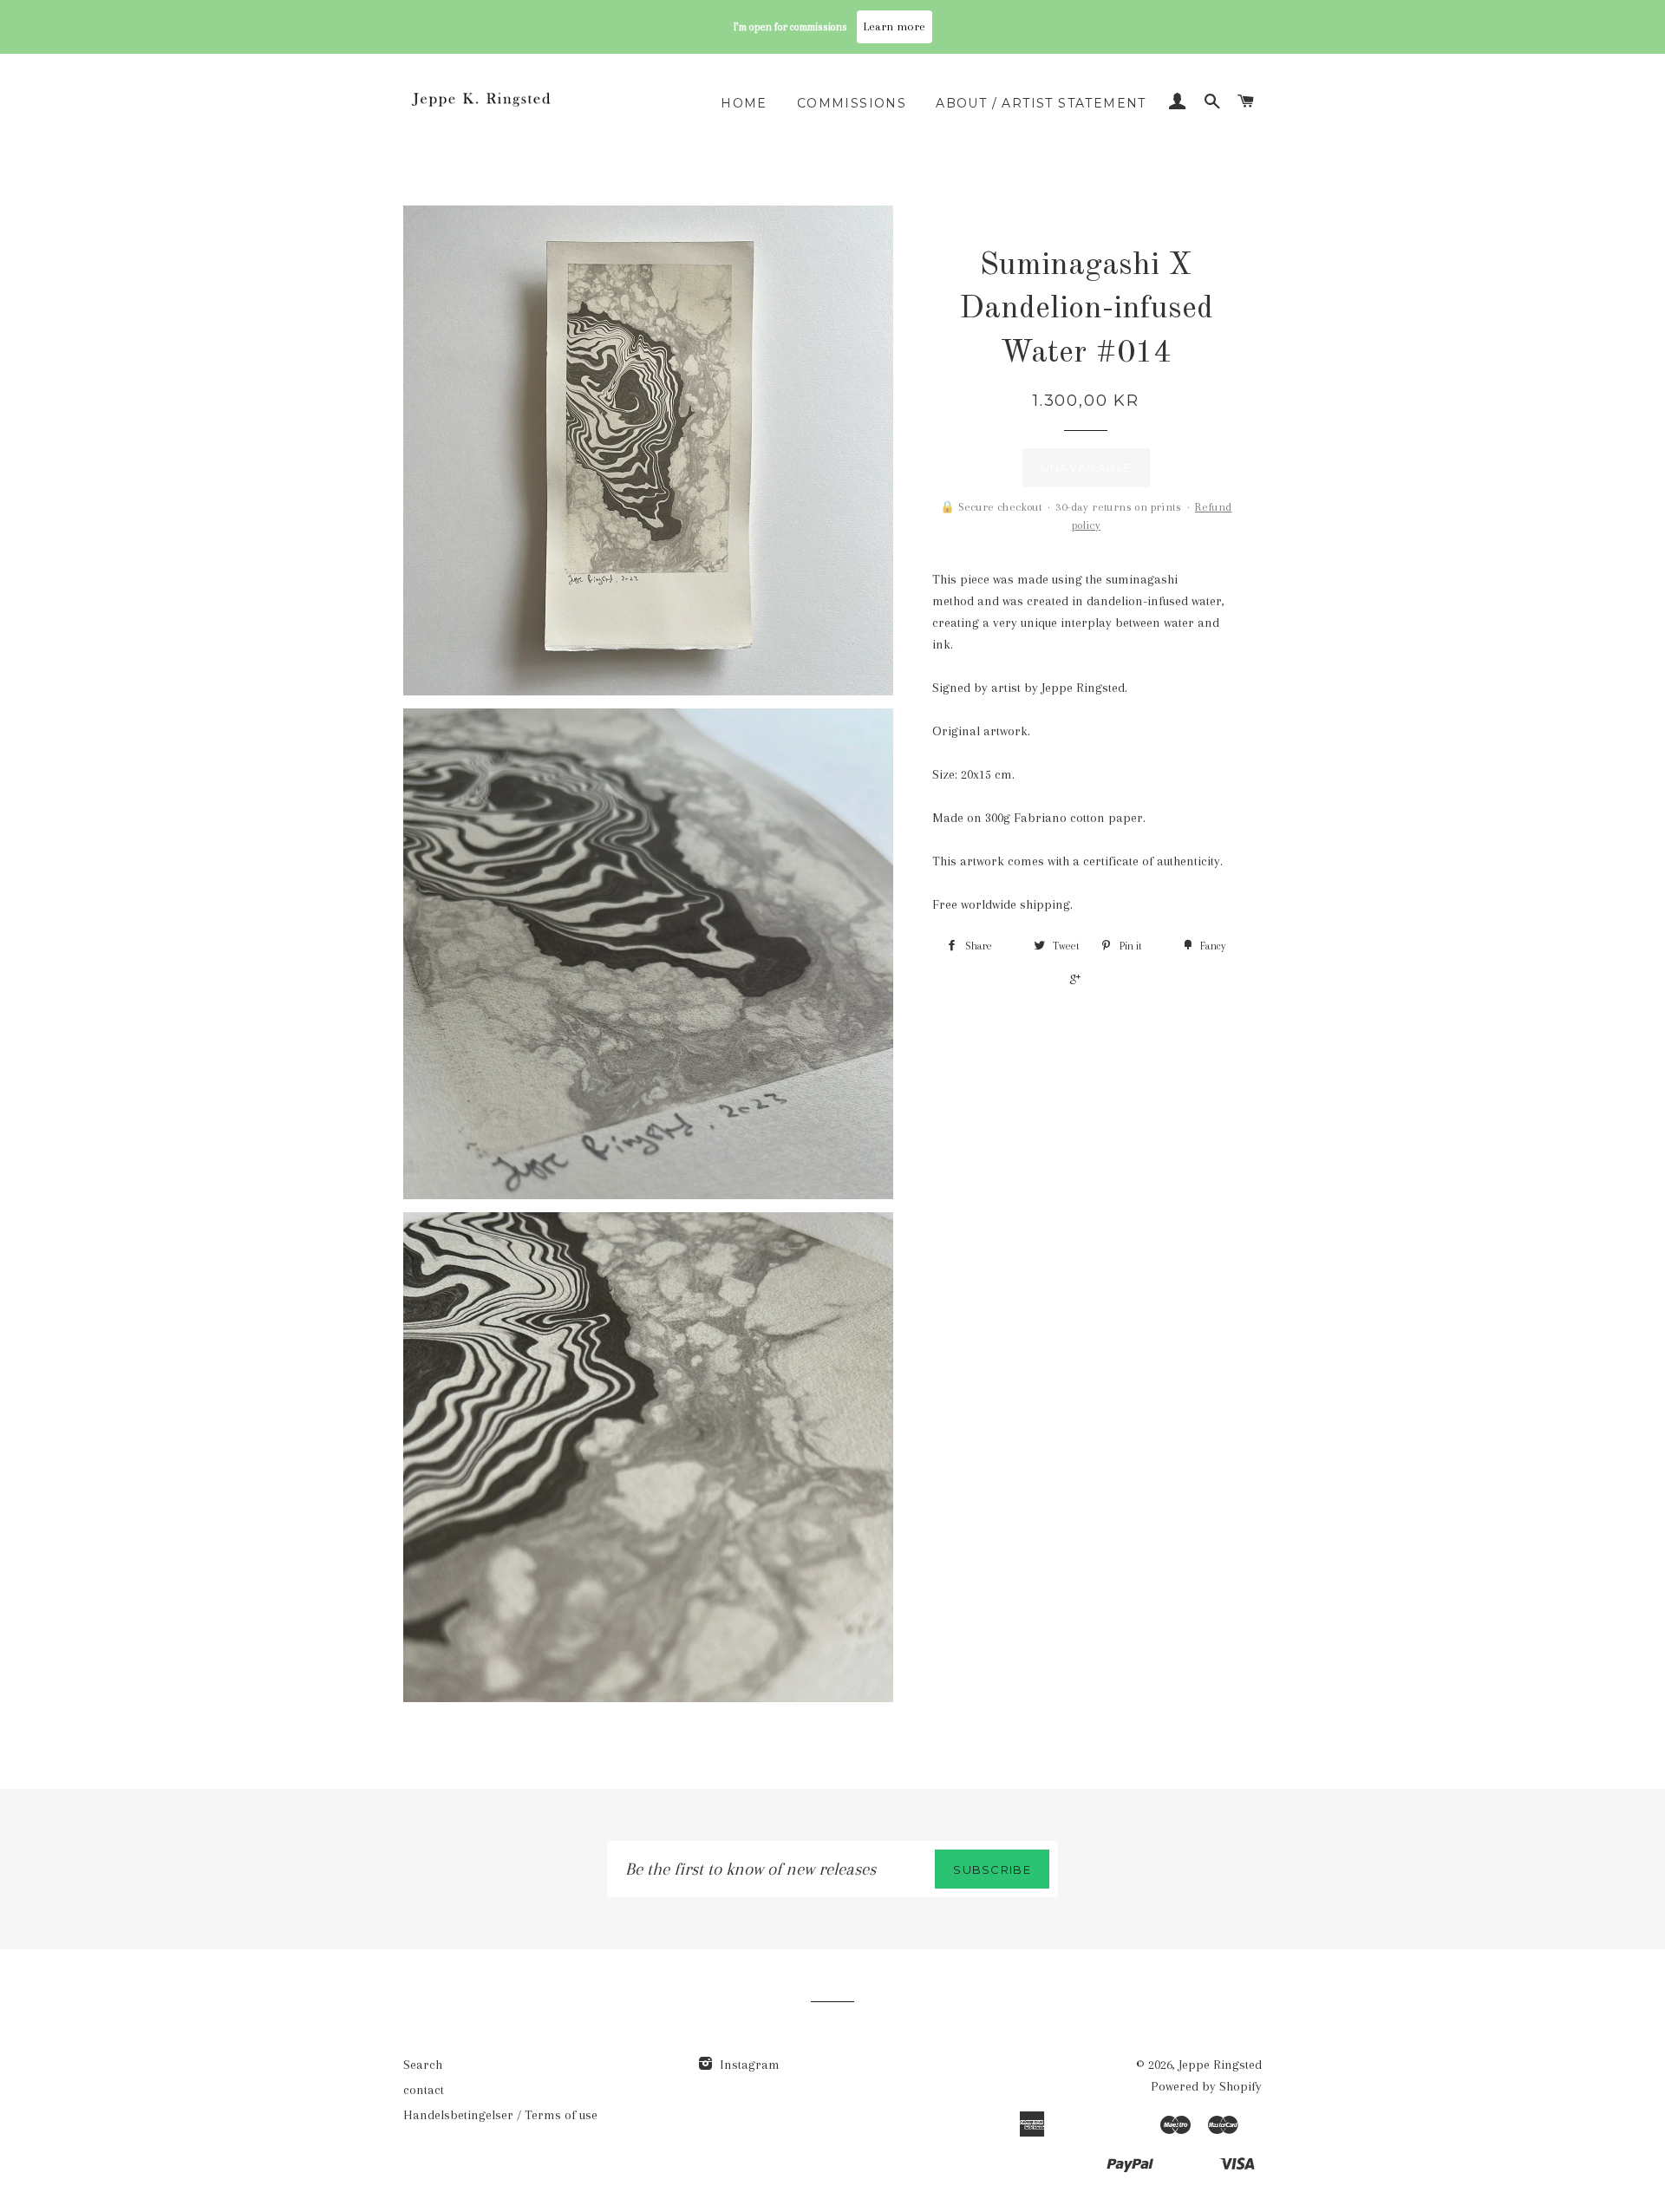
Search (423, 2065)
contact (424, 2090)
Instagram (748, 2065)
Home (744, 103)
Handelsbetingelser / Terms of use (500, 2115)
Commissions (852, 103)
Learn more (895, 26)
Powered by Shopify (1206, 2086)
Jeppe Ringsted (1220, 2065)
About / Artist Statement (1041, 103)
